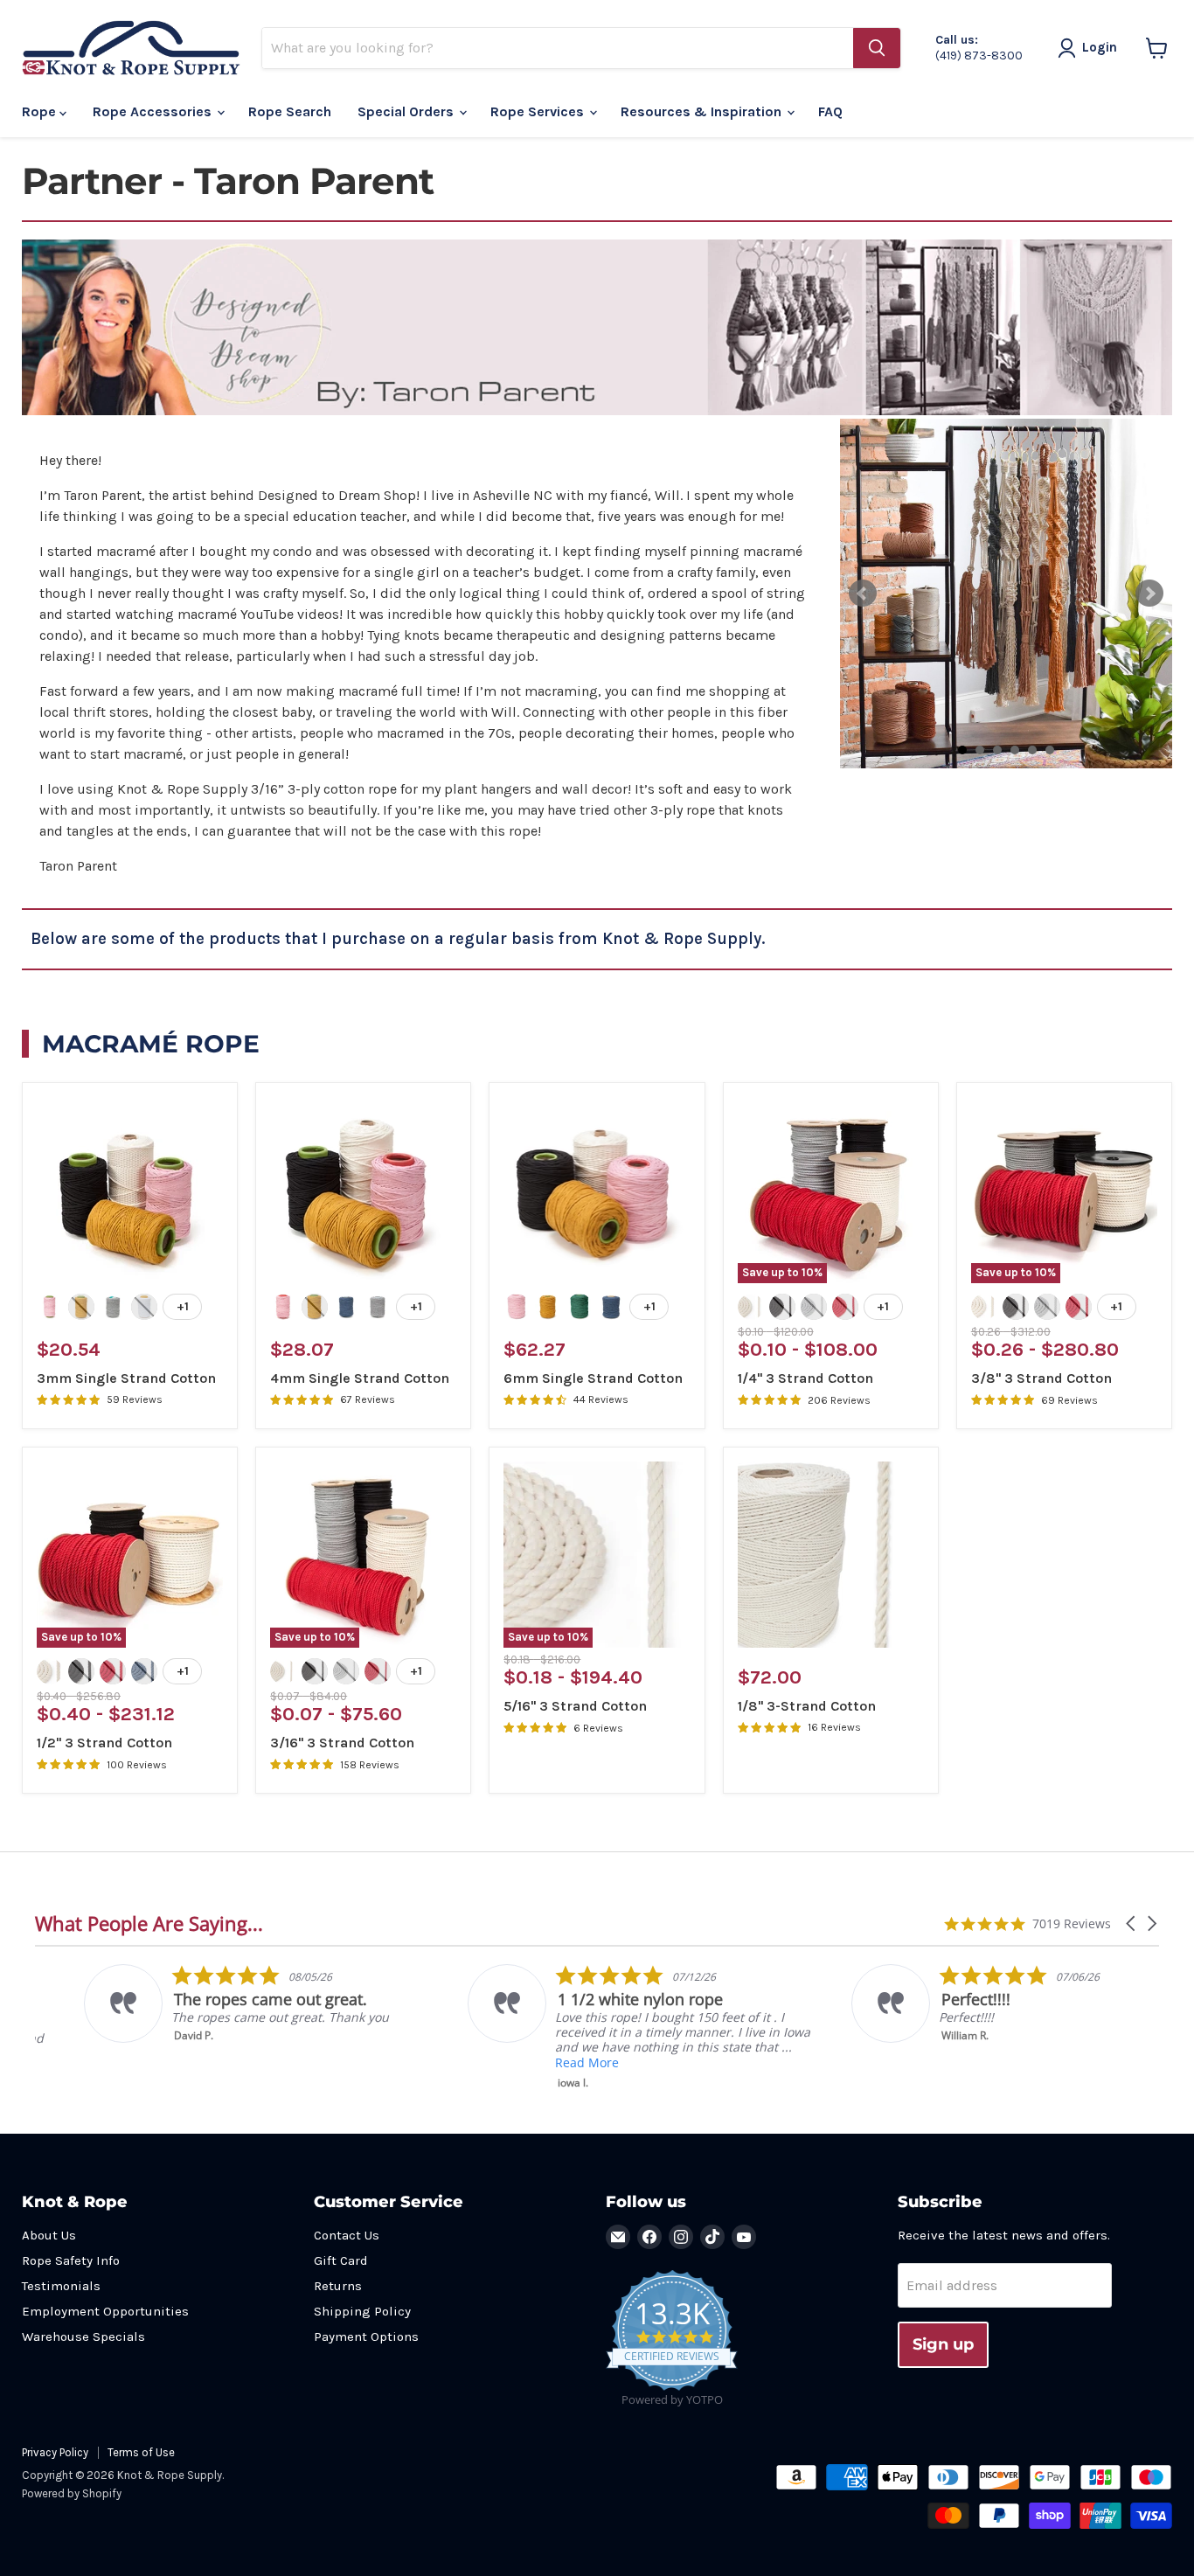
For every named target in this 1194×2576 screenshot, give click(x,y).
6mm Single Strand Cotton (593, 1378)
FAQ (830, 111)
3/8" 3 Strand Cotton (1041, 1378)
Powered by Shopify (72, 2493)
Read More (538, 2062)
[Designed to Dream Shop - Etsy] (597, 410)
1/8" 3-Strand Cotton (807, 1706)
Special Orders (407, 111)
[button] (1132, 1923)
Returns (338, 2286)
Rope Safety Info (71, 2260)
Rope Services (539, 111)
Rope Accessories (154, 111)
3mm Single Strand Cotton (126, 1378)
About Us (49, 2235)
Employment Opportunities (105, 2311)
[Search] (877, 48)
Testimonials (61, 2286)
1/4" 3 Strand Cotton (805, 1378)
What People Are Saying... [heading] (149, 1923)
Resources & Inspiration (703, 111)
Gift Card (341, 2260)
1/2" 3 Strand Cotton (104, 1743)
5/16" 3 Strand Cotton (575, 1706)
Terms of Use (141, 2452)
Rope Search (290, 111)
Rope (41, 111)
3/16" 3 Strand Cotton (342, 1743)
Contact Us (347, 2235)
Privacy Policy (55, 2452)
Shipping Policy (362, 2311)
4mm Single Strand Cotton (360, 1378)
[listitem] (211, 2003)
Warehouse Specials (83, 2336)
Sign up (943, 2344)
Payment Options (366, 2336)
